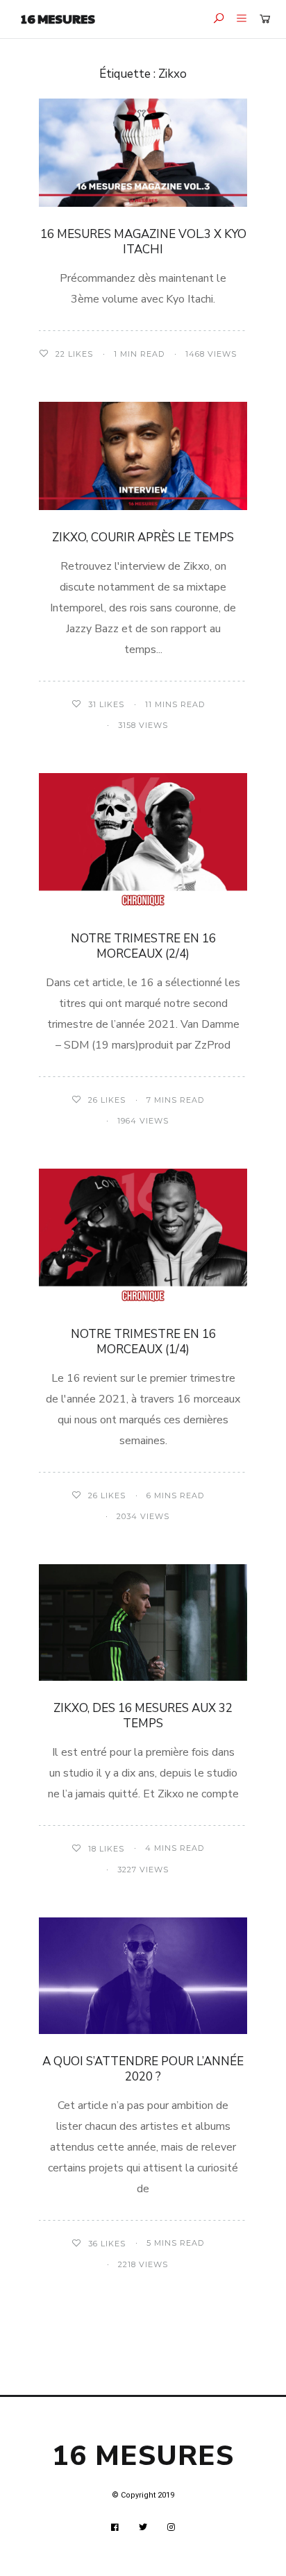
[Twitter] (143, 2527)
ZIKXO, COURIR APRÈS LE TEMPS (143, 537)
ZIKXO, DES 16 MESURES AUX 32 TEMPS (143, 1716)
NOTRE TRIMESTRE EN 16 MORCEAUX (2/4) (143, 946)
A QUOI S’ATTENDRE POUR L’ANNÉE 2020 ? (143, 2069)
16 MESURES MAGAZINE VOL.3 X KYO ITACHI (143, 242)
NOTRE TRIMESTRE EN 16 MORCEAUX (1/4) (143, 1342)
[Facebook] (115, 2527)
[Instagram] (171, 2527)
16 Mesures (58, 18)
